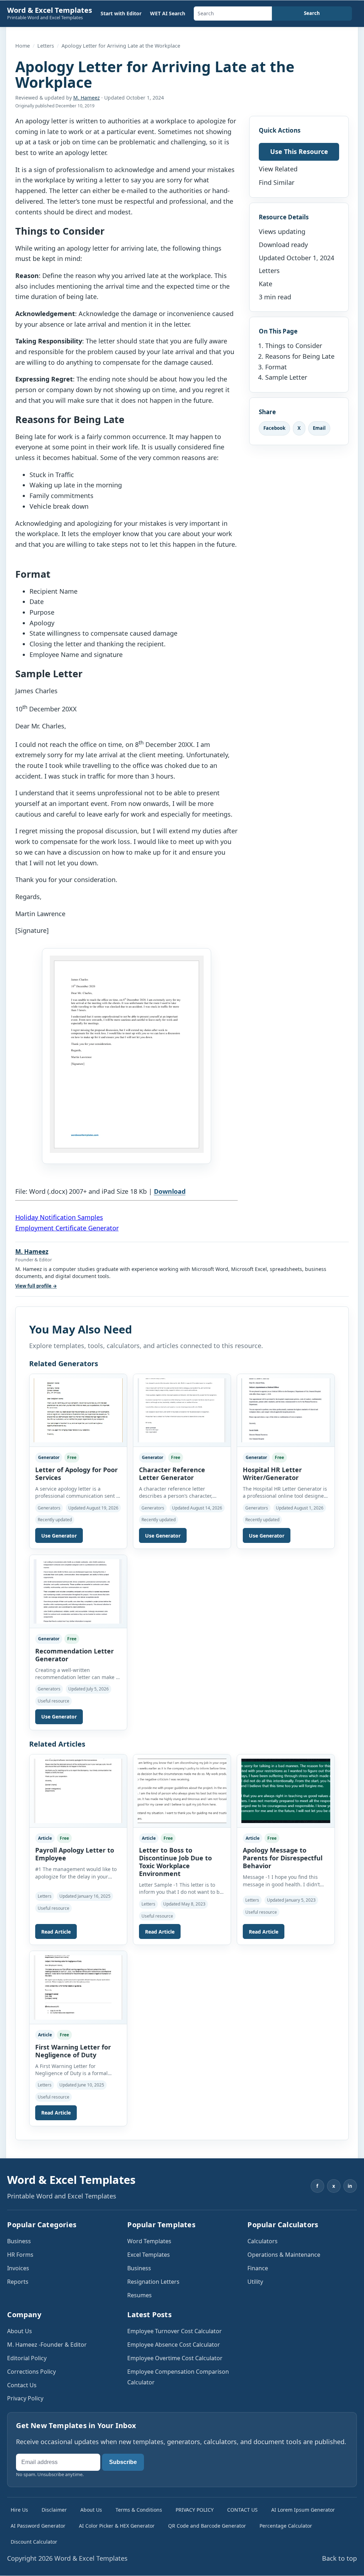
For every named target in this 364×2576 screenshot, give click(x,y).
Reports (18, 2282)
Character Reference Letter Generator (172, 1474)
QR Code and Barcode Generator (207, 2526)
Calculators (263, 2241)
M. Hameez (87, 98)
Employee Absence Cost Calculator (174, 2345)
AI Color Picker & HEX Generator (117, 2526)
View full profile (36, 1286)
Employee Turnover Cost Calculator (175, 2331)
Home (23, 46)
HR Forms (20, 2255)
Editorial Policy (27, 2358)
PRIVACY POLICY (195, 2510)
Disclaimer (54, 2510)
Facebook (274, 428)
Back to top (339, 2558)
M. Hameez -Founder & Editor (47, 2345)
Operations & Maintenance (284, 2255)
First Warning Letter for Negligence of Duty (73, 2051)
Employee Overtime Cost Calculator (175, 2358)
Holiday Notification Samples (59, 1217)
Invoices (18, 2268)
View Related (278, 169)
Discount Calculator (34, 2542)
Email (319, 428)
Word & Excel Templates (50, 10)
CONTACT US (242, 2510)
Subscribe (123, 2462)
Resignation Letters (153, 2282)
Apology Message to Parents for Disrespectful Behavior (283, 1858)
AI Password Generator (38, 2526)
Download (170, 1191)
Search (312, 13)
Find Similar (277, 182)
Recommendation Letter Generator (74, 1655)
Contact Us (22, 2385)
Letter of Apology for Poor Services (76, 1474)
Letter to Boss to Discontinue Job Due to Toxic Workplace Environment (175, 1862)
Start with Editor (121, 13)
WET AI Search (168, 13)
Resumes (140, 2295)
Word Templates (149, 2241)
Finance (258, 2268)
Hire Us (19, 2510)
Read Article (56, 1932)
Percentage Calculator (286, 2526)
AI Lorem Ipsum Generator (303, 2510)
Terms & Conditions (139, 2510)
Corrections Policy (31, 2372)
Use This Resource (299, 151)
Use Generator (59, 1536)
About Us (20, 2331)
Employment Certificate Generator (67, 1228)
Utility (255, 2282)
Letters (46, 46)
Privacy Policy (25, 2398)
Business (19, 2241)
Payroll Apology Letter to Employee (75, 1854)
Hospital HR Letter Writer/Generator (272, 1474)
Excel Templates (149, 2255)
